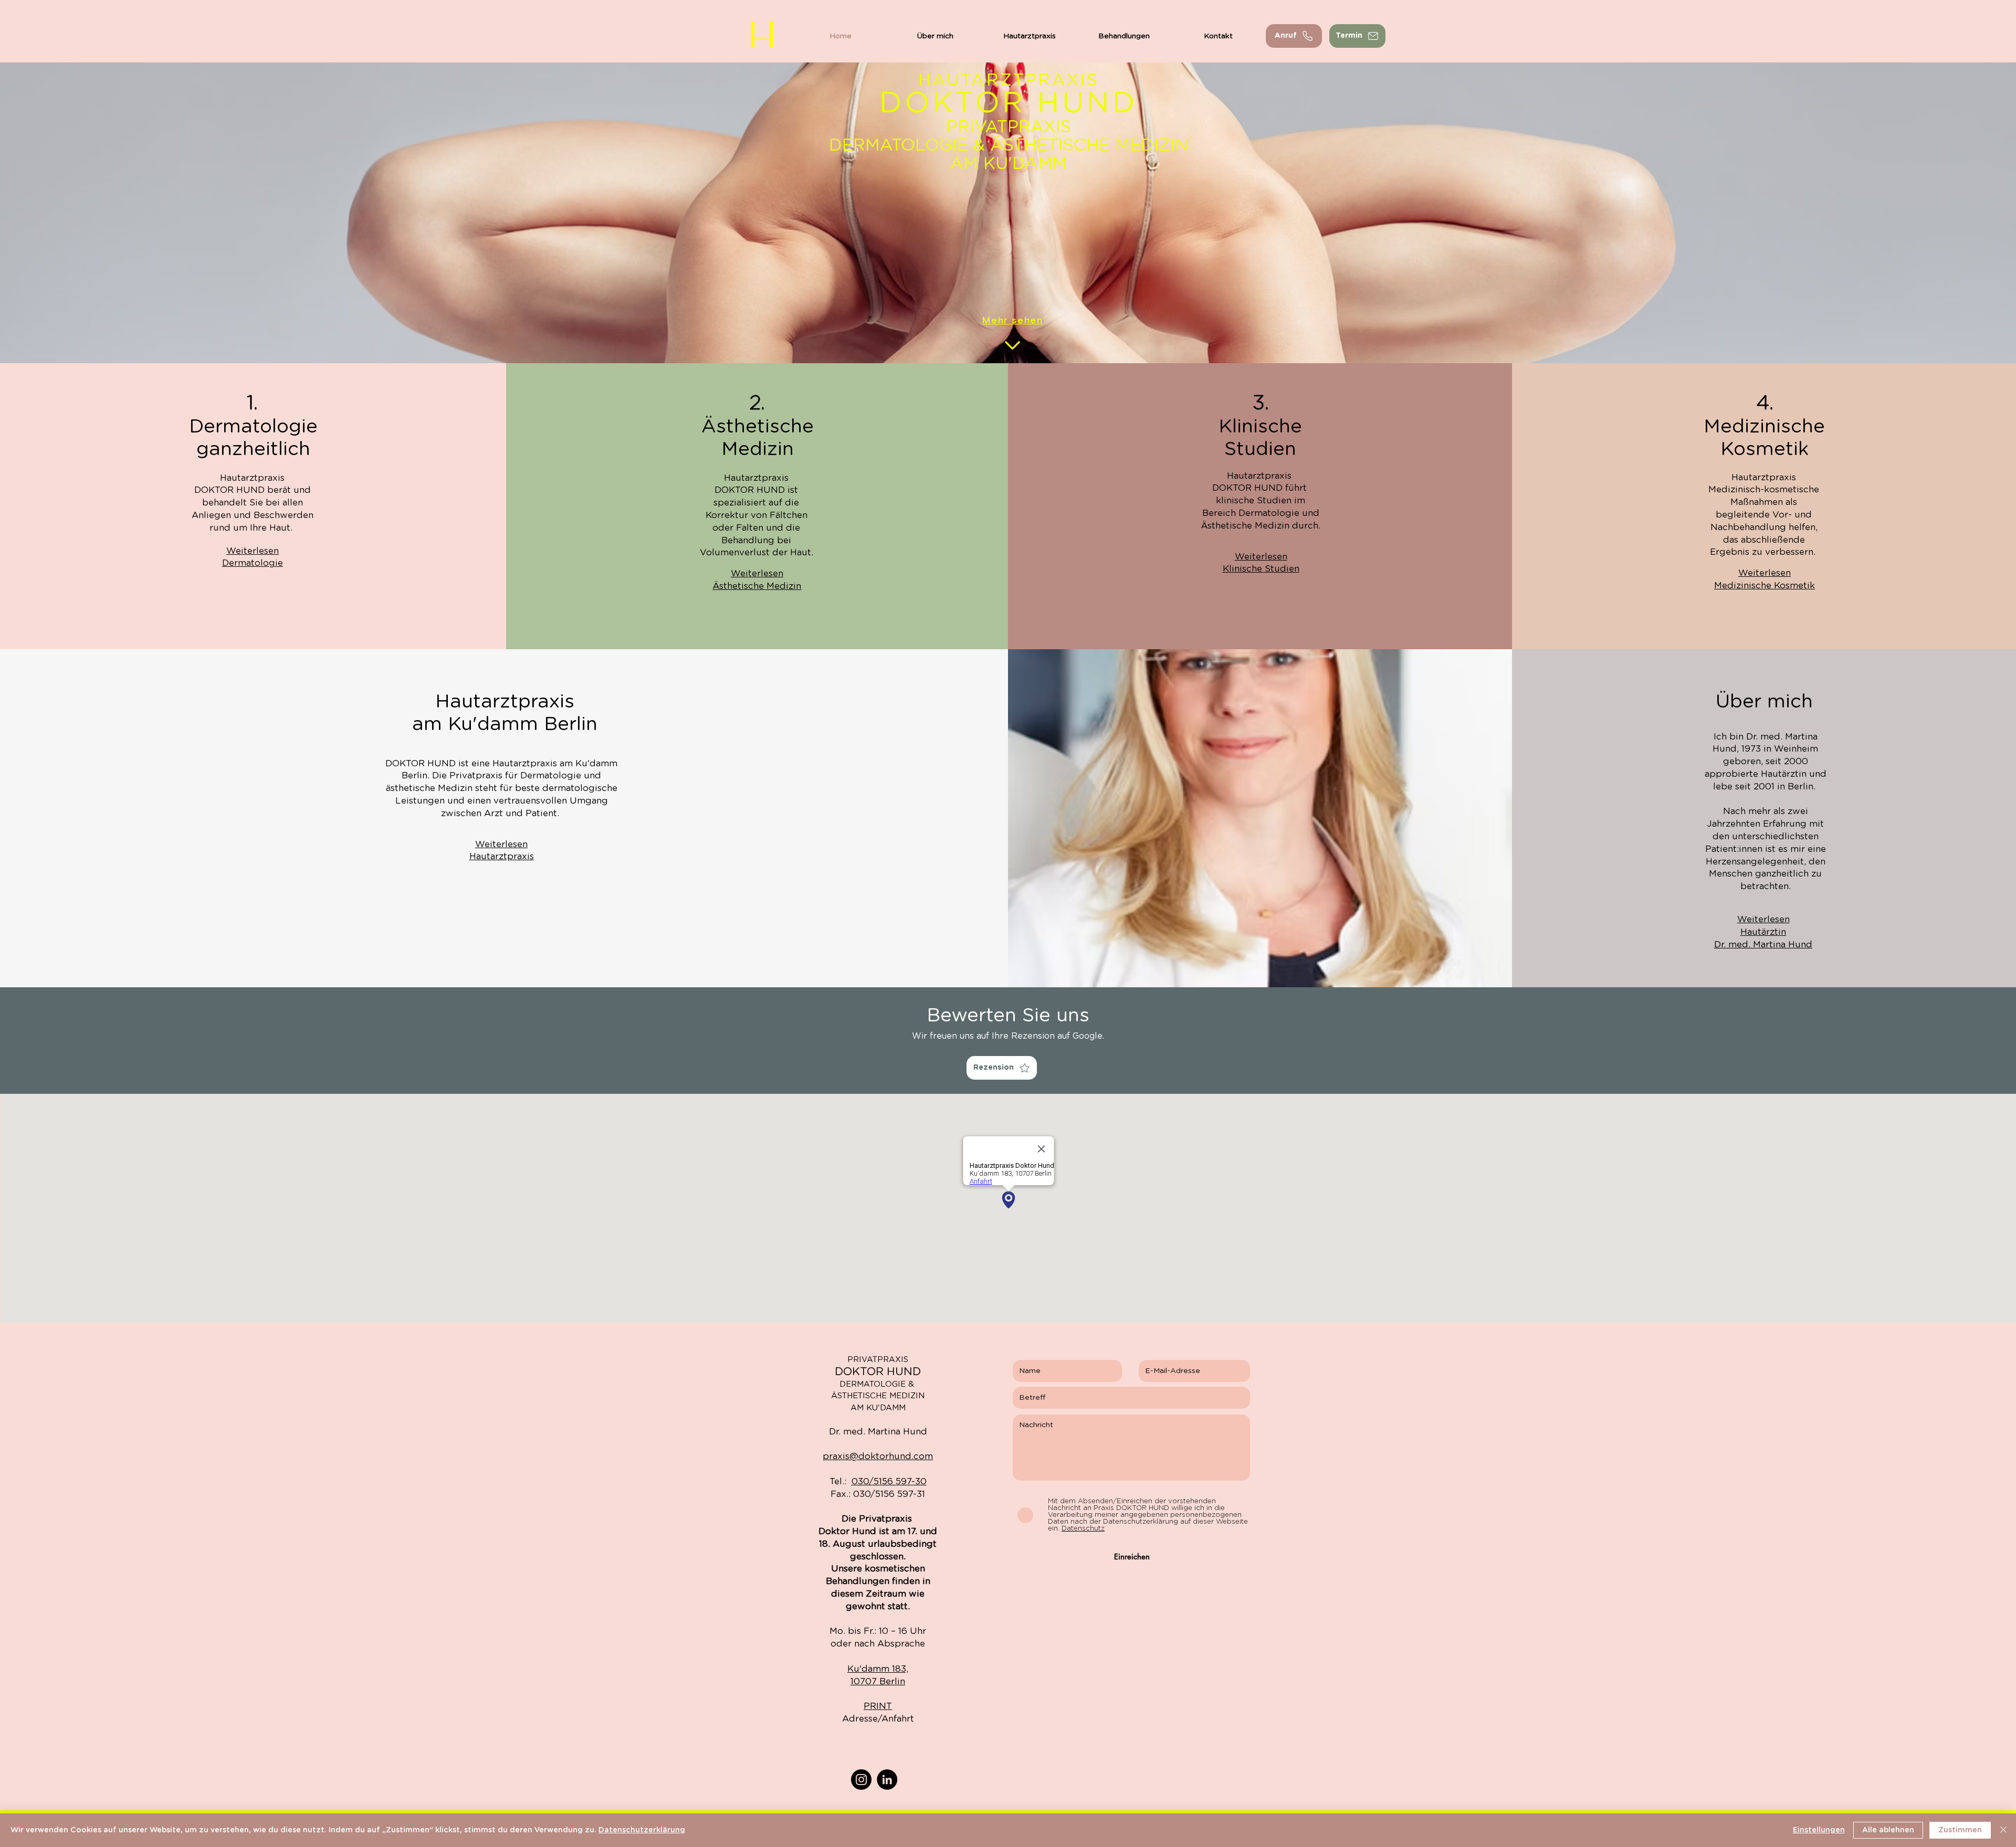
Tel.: (878, 1481)
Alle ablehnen (1888, 1830)
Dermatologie (253, 563)
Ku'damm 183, (878, 1669)
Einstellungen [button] (1819, 1830)
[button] (1357, 36)
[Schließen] (2003, 1830)
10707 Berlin (878, 1681)
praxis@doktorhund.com (878, 1456)
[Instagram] (861, 1780)
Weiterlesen (253, 551)
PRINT (878, 1706)
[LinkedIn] (887, 1780)
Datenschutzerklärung (642, 1830)
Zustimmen (1960, 1830)
